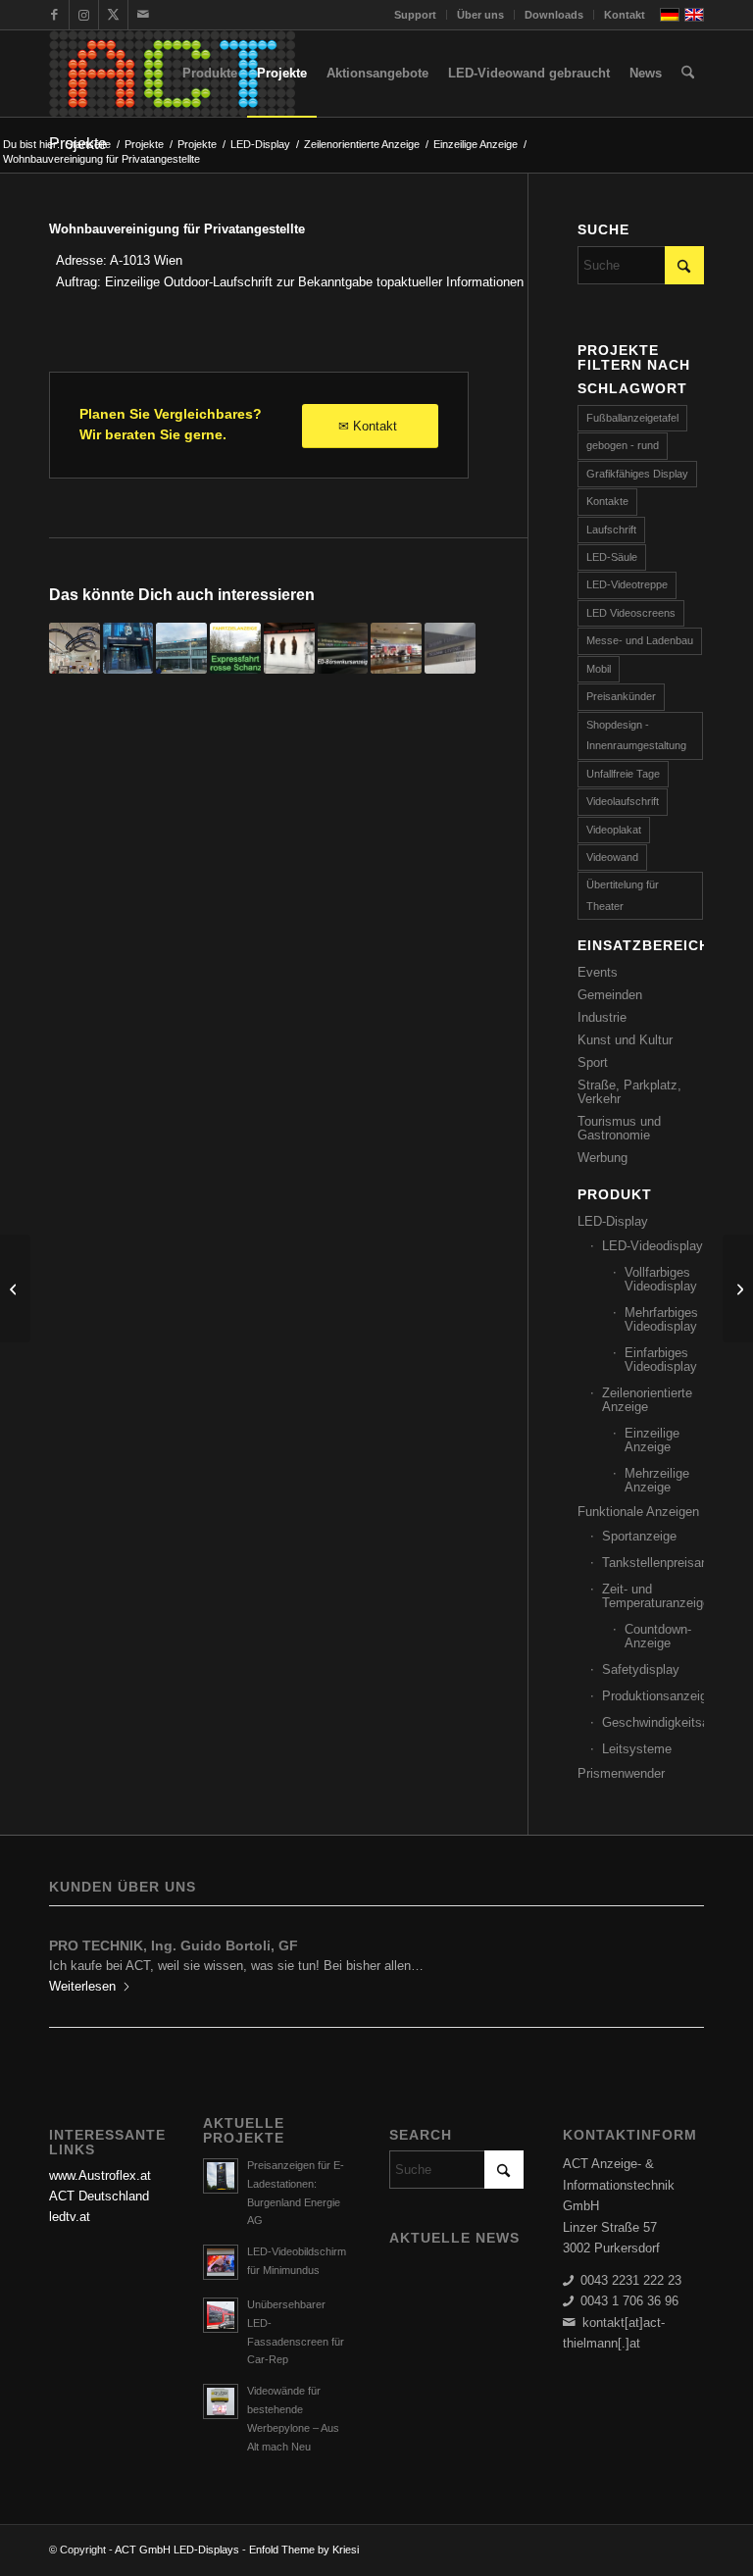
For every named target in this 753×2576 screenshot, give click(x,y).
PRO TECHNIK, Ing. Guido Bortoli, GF (174, 1945)
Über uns (480, 15)
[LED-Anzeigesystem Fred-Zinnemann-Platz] (450, 648)
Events (598, 972)
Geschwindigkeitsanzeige (653, 1722)
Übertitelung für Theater (623, 895)
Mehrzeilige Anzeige (657, 1480)
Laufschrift (611, 530)
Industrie (602, 1017)
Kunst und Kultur (625, 1040)
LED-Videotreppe (627, 584)
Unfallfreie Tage (623, 774)
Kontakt (625, 15)
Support (415, 15)
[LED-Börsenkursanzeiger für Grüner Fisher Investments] (343, 648)
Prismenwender (621, 1773)
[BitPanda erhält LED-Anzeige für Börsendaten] (128, 648)
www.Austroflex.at (100, 2175)
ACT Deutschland (99, 2196)
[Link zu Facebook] (54, 15)
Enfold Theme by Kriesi (304, 2550)
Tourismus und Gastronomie (619, 1128)
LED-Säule (612, 557)
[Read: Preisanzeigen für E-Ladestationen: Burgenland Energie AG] (221, 2176)
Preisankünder (621, 696)
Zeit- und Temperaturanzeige (653, 1596)
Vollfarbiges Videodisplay (661, 1279)
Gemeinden (610, 995)
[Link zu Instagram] (84, 15)
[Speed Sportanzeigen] (15, 1288)
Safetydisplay (641, 1669)
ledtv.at (70, 2217)
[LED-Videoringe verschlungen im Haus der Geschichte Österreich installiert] (75, 648)
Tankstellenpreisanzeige (653, 1563)
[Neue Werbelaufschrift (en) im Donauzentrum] (396, 648)
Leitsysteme (637, 1749)
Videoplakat (614, 830)
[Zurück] (78, 1958)
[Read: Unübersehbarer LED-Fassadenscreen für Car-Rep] (221, 2315)
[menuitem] (416, 15)
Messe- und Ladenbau (640, 640)
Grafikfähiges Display (637, 474)
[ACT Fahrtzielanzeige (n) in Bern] (235, 648)
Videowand (612, 857)
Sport (593, 1062)
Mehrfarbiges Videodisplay (661, 1319)
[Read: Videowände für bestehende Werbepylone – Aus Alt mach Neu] (221, 2401)
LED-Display (613, 1221)
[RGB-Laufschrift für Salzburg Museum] (289, 648)
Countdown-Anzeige (658, 1636)
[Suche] (688, 74)
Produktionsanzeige (653, 1696)
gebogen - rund (623, 445)
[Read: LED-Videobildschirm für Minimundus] (221, 2262)
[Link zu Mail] (143, 15)
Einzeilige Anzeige (652, 1440)
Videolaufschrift (623, 801)
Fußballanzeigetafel (632, 418)
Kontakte (607, 501)
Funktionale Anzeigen (638, 1512)
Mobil (599, 669)
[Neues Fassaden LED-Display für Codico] (181, 648)
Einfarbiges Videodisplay (661, 1360)
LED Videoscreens (631, 613)
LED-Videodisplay (653, 1246)
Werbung (602, 1158)
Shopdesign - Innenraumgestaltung (636, 735)
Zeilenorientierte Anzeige (647, 1400)
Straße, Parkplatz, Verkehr (629, 1092)
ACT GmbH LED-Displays (177, 2550)
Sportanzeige (639, 1536)
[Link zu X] (113, 15)
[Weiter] (675, 1958)
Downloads (554, 15)
